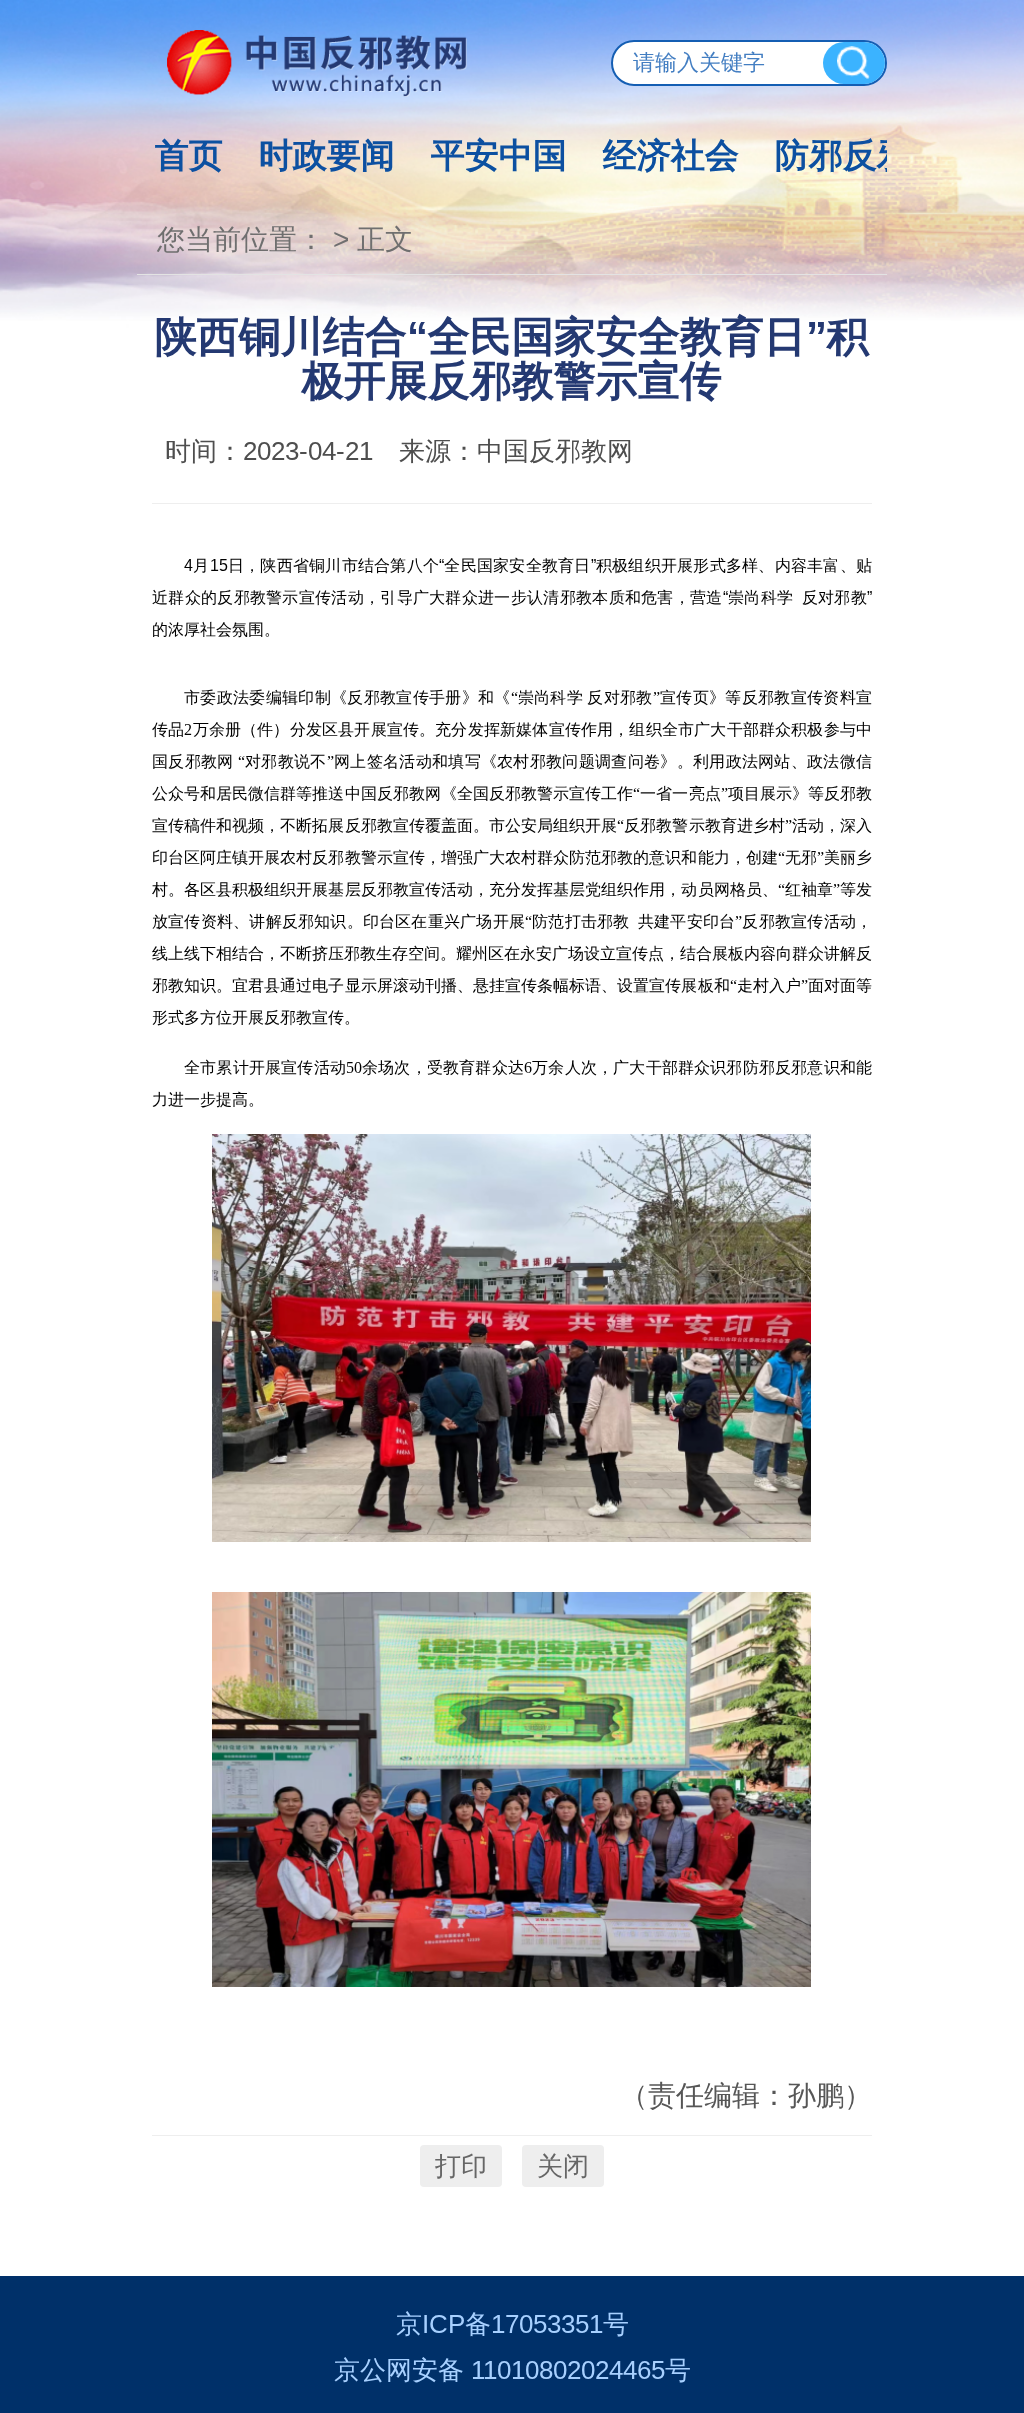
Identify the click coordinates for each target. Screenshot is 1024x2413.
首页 (189, 155)
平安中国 (499, 155)
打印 (461, 2166)
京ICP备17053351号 (512, 2324)
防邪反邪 (843, 155)
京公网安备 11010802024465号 (512, 2370)
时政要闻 (327, 155)
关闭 (563, 2166)
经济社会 (671, 155)
